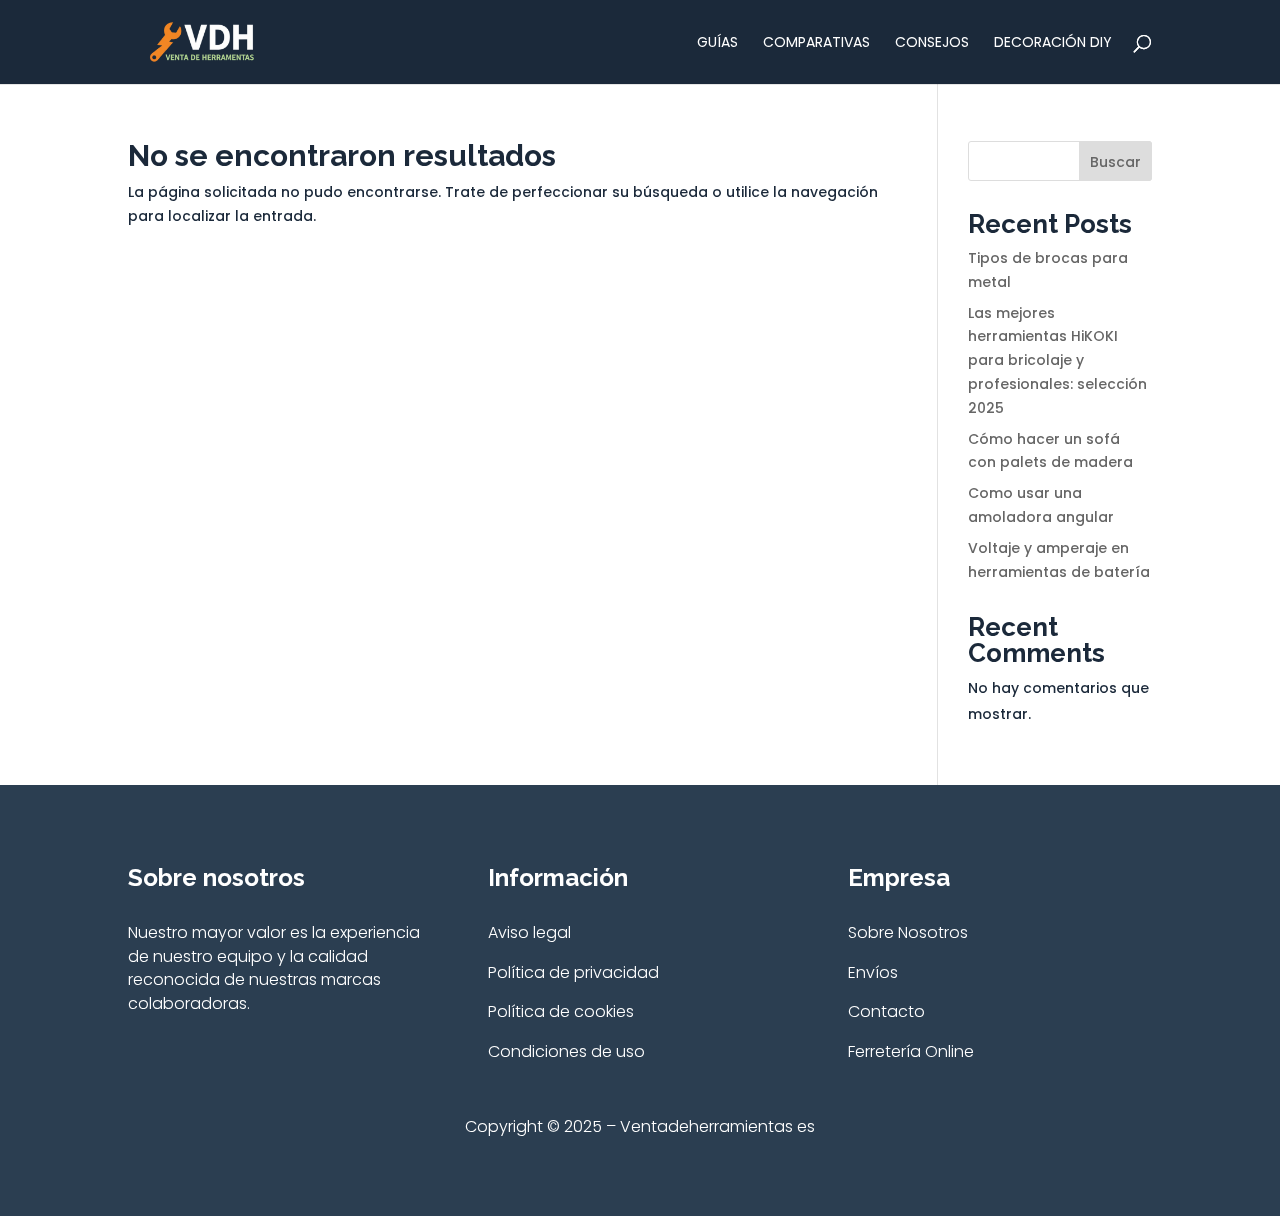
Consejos (932, 43)
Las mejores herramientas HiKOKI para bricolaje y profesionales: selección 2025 (1057, 360)
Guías (717, 43)
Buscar (1115, 162)
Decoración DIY (1053, 43)
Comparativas (816, 43)
